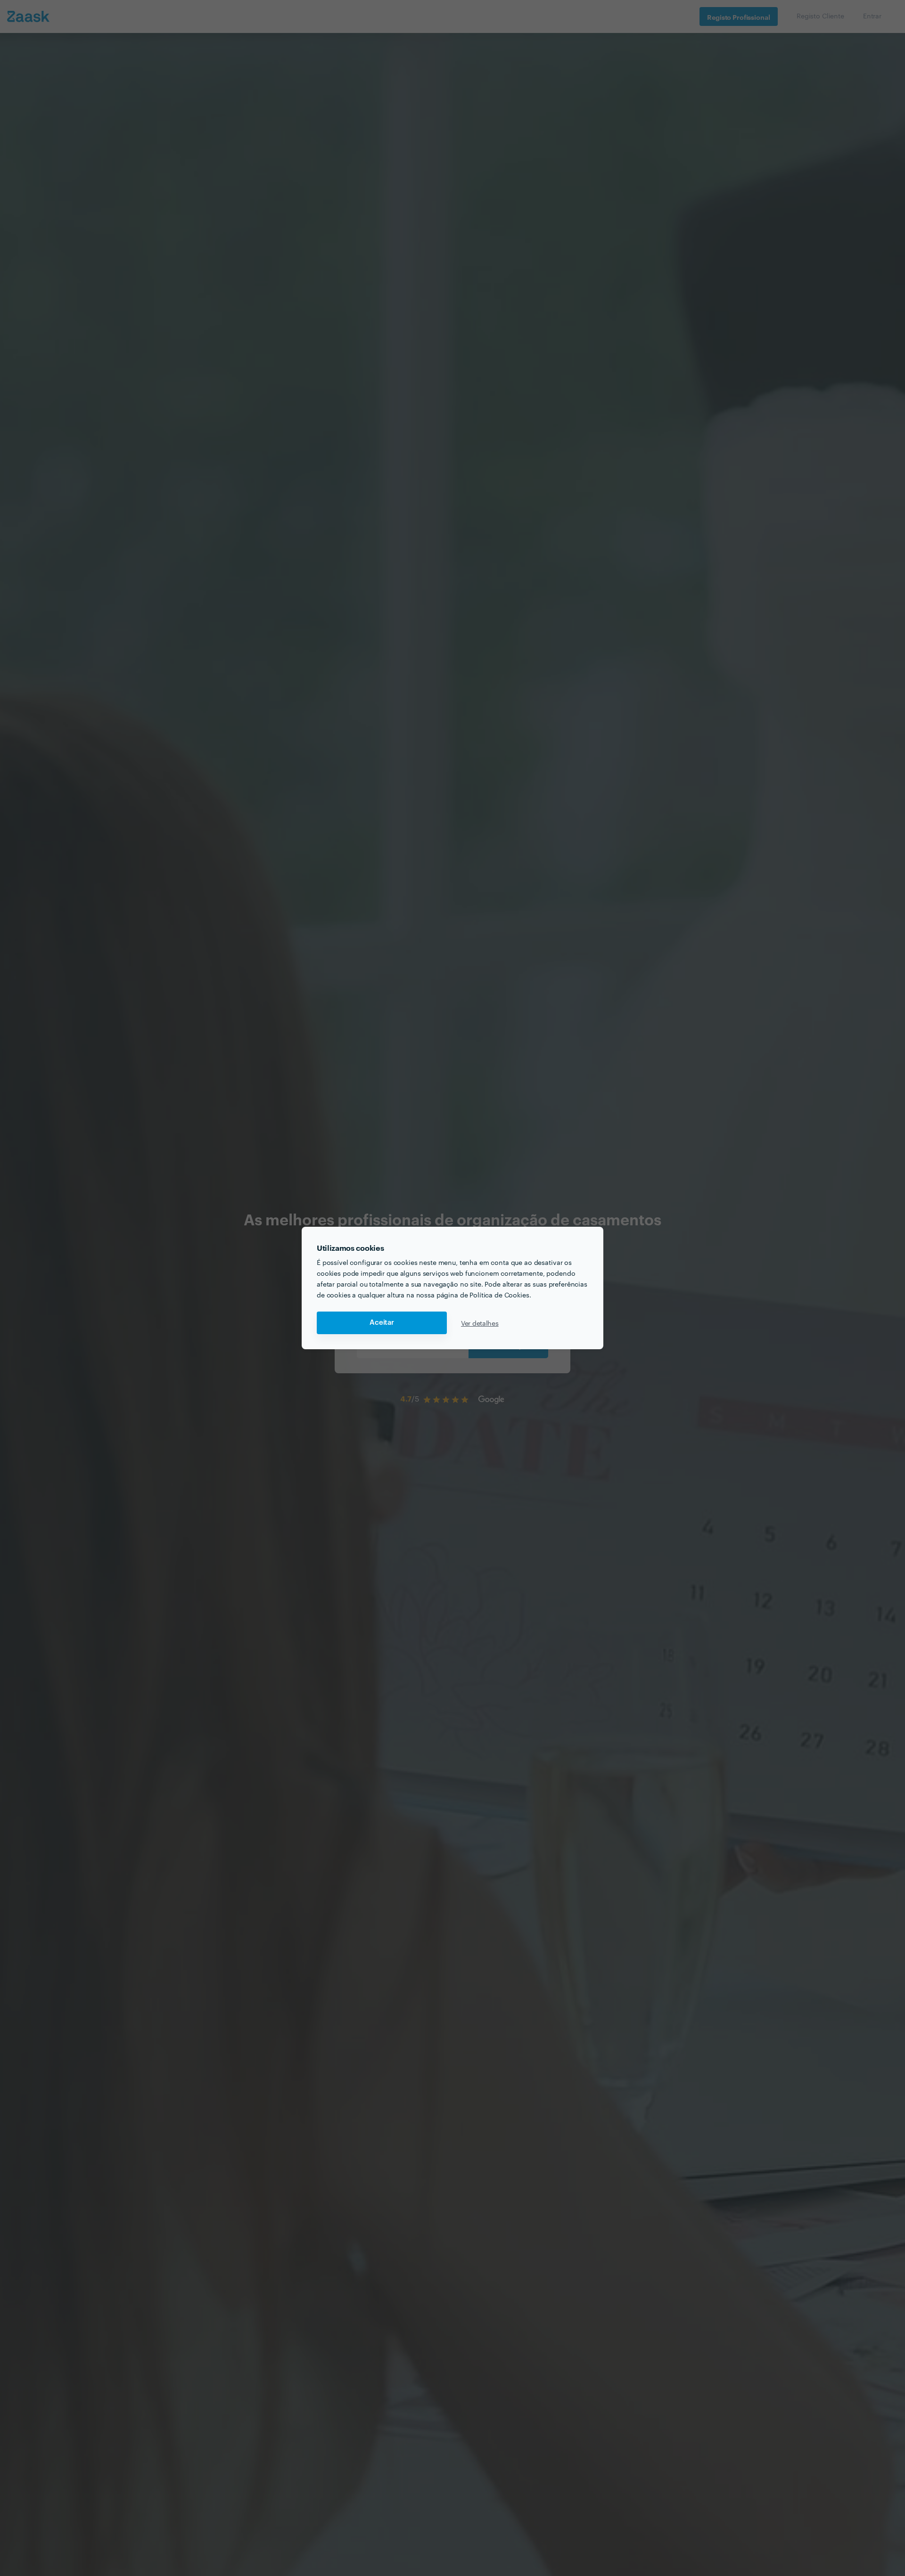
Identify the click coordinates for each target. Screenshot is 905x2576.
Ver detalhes (480, 1323)
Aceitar (382, 1323)
